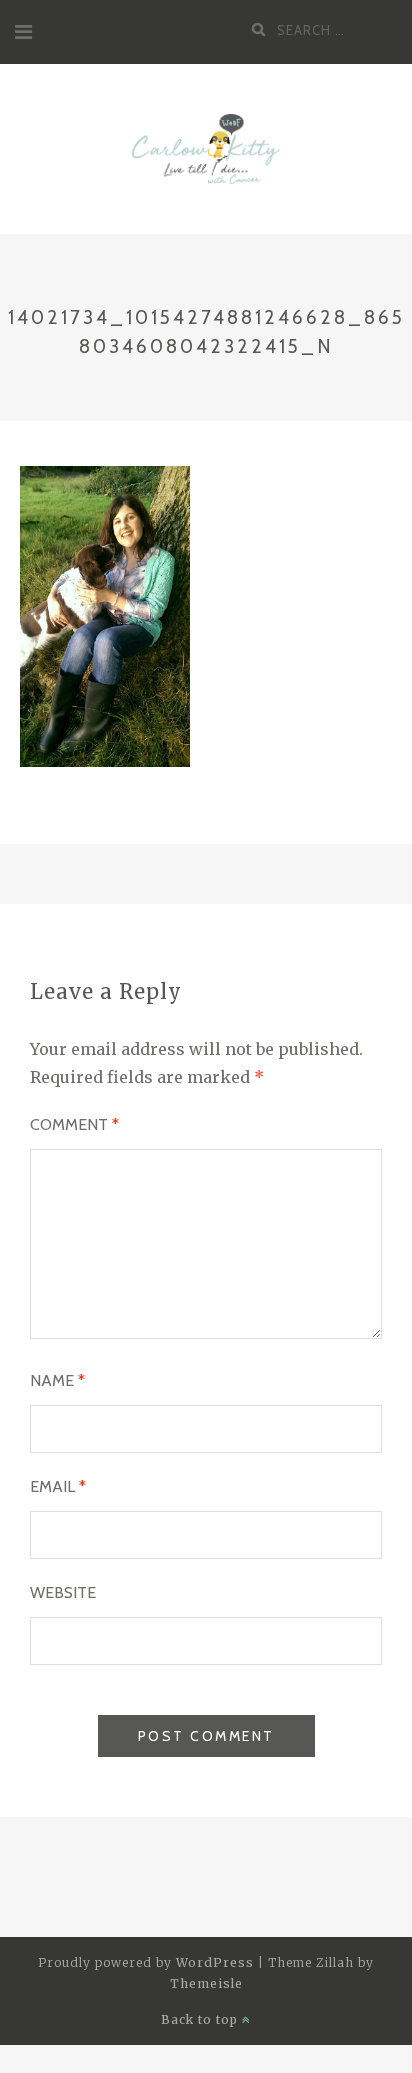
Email (58, 1486)
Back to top (201, 2019)
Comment (74, 1124)
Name (57, 1380)
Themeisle (206, 1983)
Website (63, 1592)
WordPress (215, 1962)
